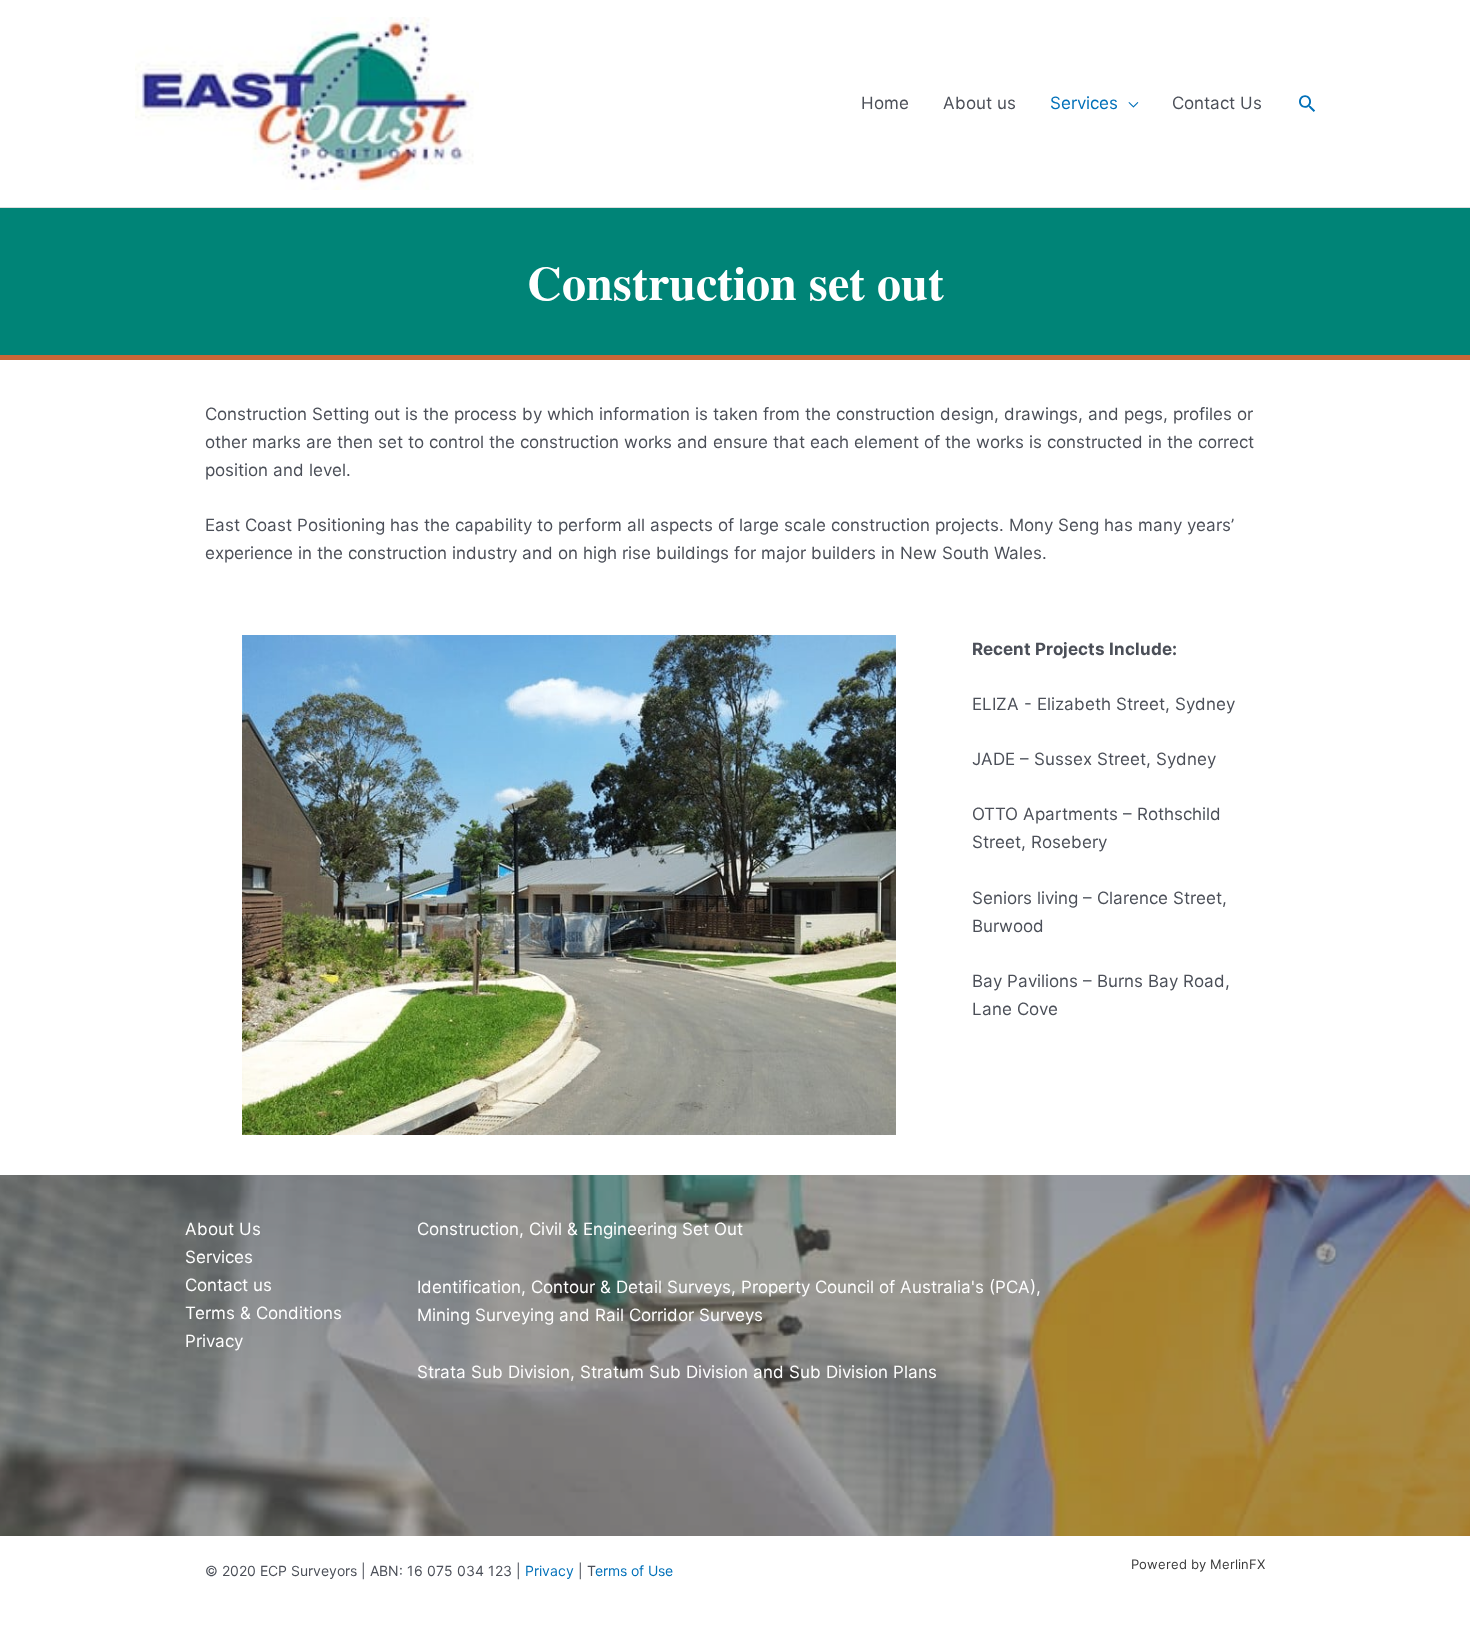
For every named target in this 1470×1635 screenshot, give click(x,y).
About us (979, 103)
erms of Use (634, 1570)
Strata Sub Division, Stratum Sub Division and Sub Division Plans (677, 1372)
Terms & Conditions (263, 1313)
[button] (1307, 103)
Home (885, 103)
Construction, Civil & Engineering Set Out (580, 1229)
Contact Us (1217, 103)
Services (1084, 103)
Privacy (214, 1341)
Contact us (228, 1285)
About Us (223, 1229)
